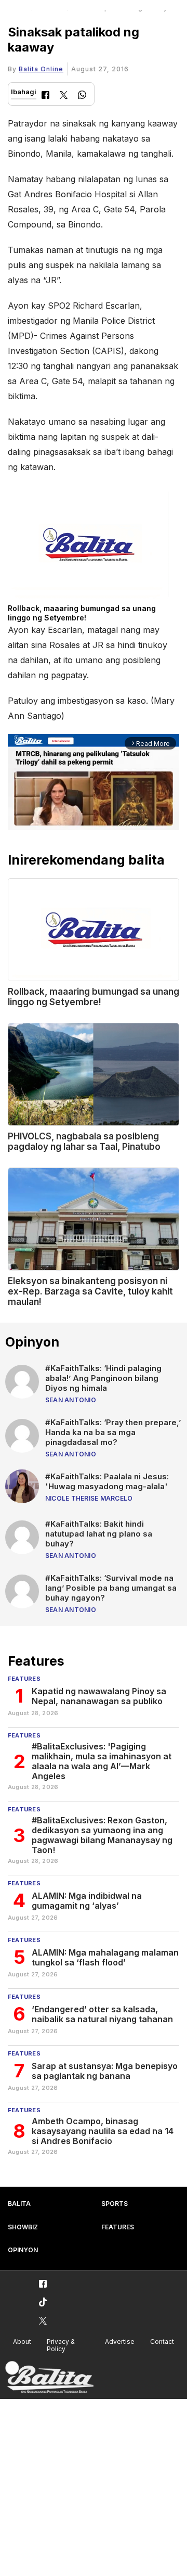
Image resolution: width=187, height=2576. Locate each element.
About (22, 2342)
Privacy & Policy (61, 2345)
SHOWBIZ (23, 2227)
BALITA (19, 2204)
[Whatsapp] (82, 96)
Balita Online (41, 69)
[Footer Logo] (49, 2377)
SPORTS (115, 2204)
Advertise (120, 2342)
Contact (162, 2342)
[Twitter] (64, 96)
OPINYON (23, 2250)
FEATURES (118, 2227)
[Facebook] (45, 96)
